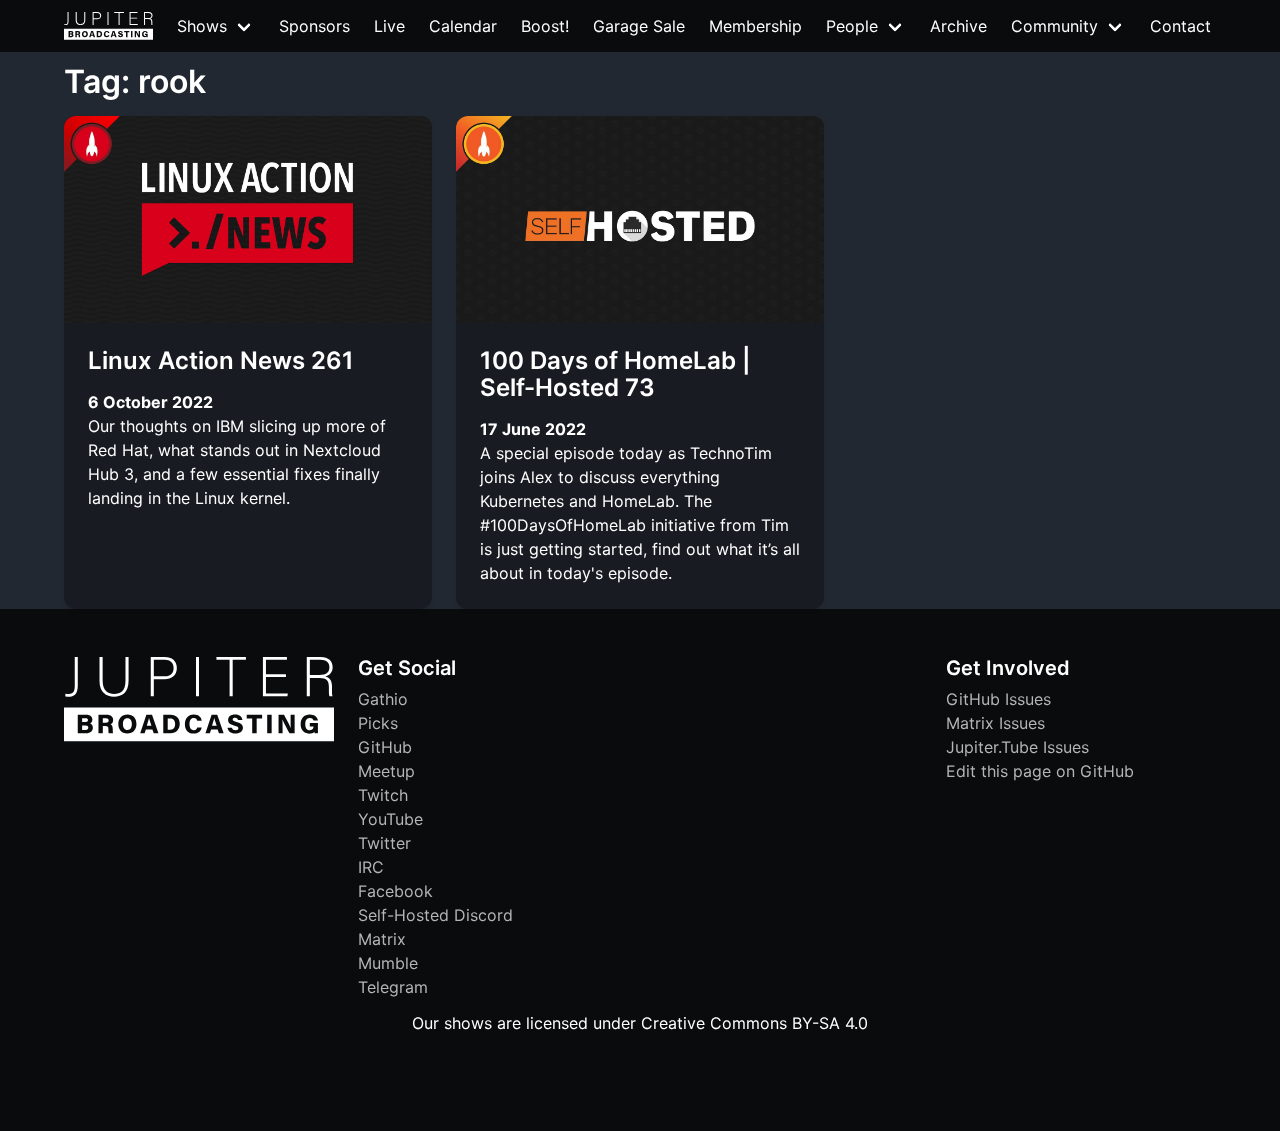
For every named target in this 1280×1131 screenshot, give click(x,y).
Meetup (386, 771)
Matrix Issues (995, 723)
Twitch (383, 795)
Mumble (388, 963)
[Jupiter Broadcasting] (199, 736)
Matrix (382, 939)
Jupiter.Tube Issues (1017, 747)
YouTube (390, 819)
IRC (371, 867)
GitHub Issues (998, 699)
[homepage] (108, 26)
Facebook (395, 891)
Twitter (384, 843)
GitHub (385, 747)
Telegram (393, 987)
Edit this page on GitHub (1040, 771)
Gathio (383, 699)
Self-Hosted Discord (435, 915)
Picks (378, 723)
